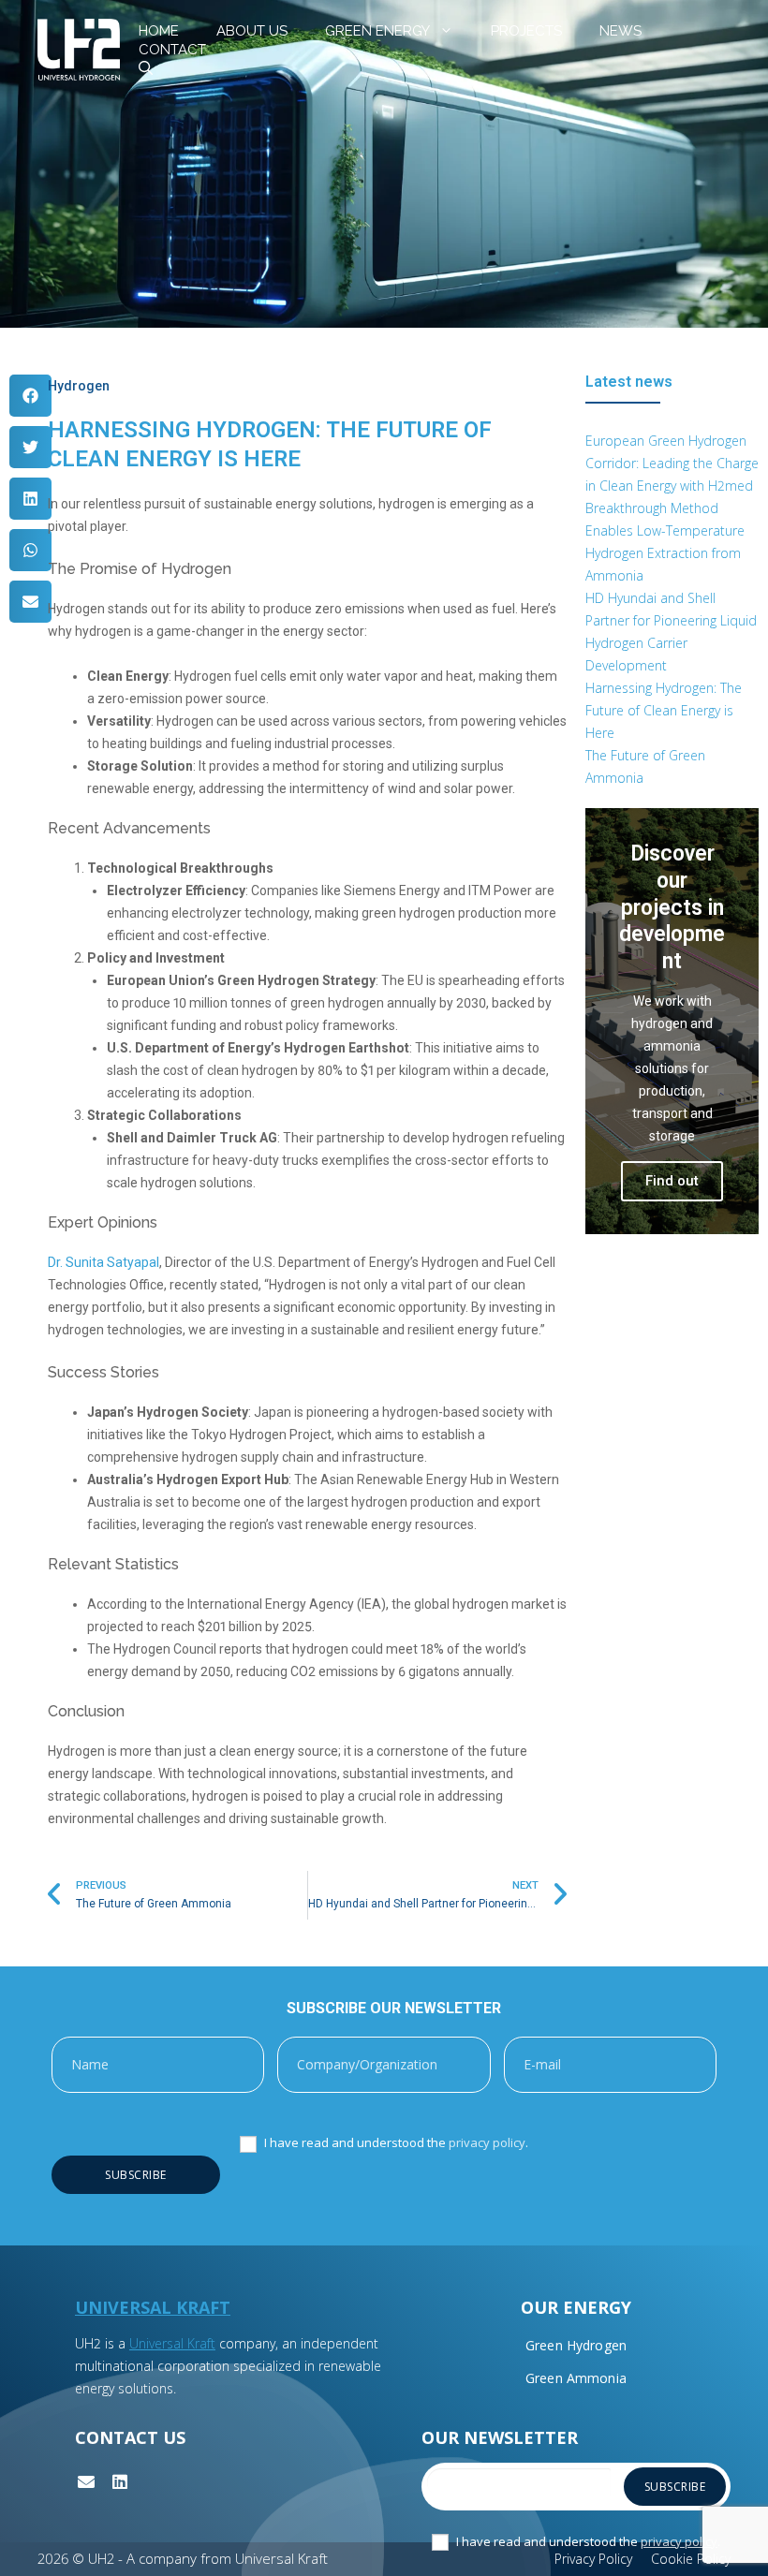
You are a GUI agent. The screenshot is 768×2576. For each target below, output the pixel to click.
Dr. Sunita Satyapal (103, 1262)
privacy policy (487, 2142)
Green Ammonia (576, 2378)
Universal (126, 2307)
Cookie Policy (691, 2559)
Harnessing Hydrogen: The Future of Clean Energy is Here (664, 710)
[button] (30, 396)
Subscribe (136, 2175)
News (620, 31)
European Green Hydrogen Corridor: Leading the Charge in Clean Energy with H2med (672, 463)
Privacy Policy (593, 2559)
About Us (252, 31)
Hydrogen (79, 386)
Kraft (203, 2307)
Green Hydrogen (576, 2345)
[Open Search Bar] (146, 68)
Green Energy (377, 31)
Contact (172, 50)
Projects (526, 31)
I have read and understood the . (395, 2143)
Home (159, 31)
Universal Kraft (172, 2343)
